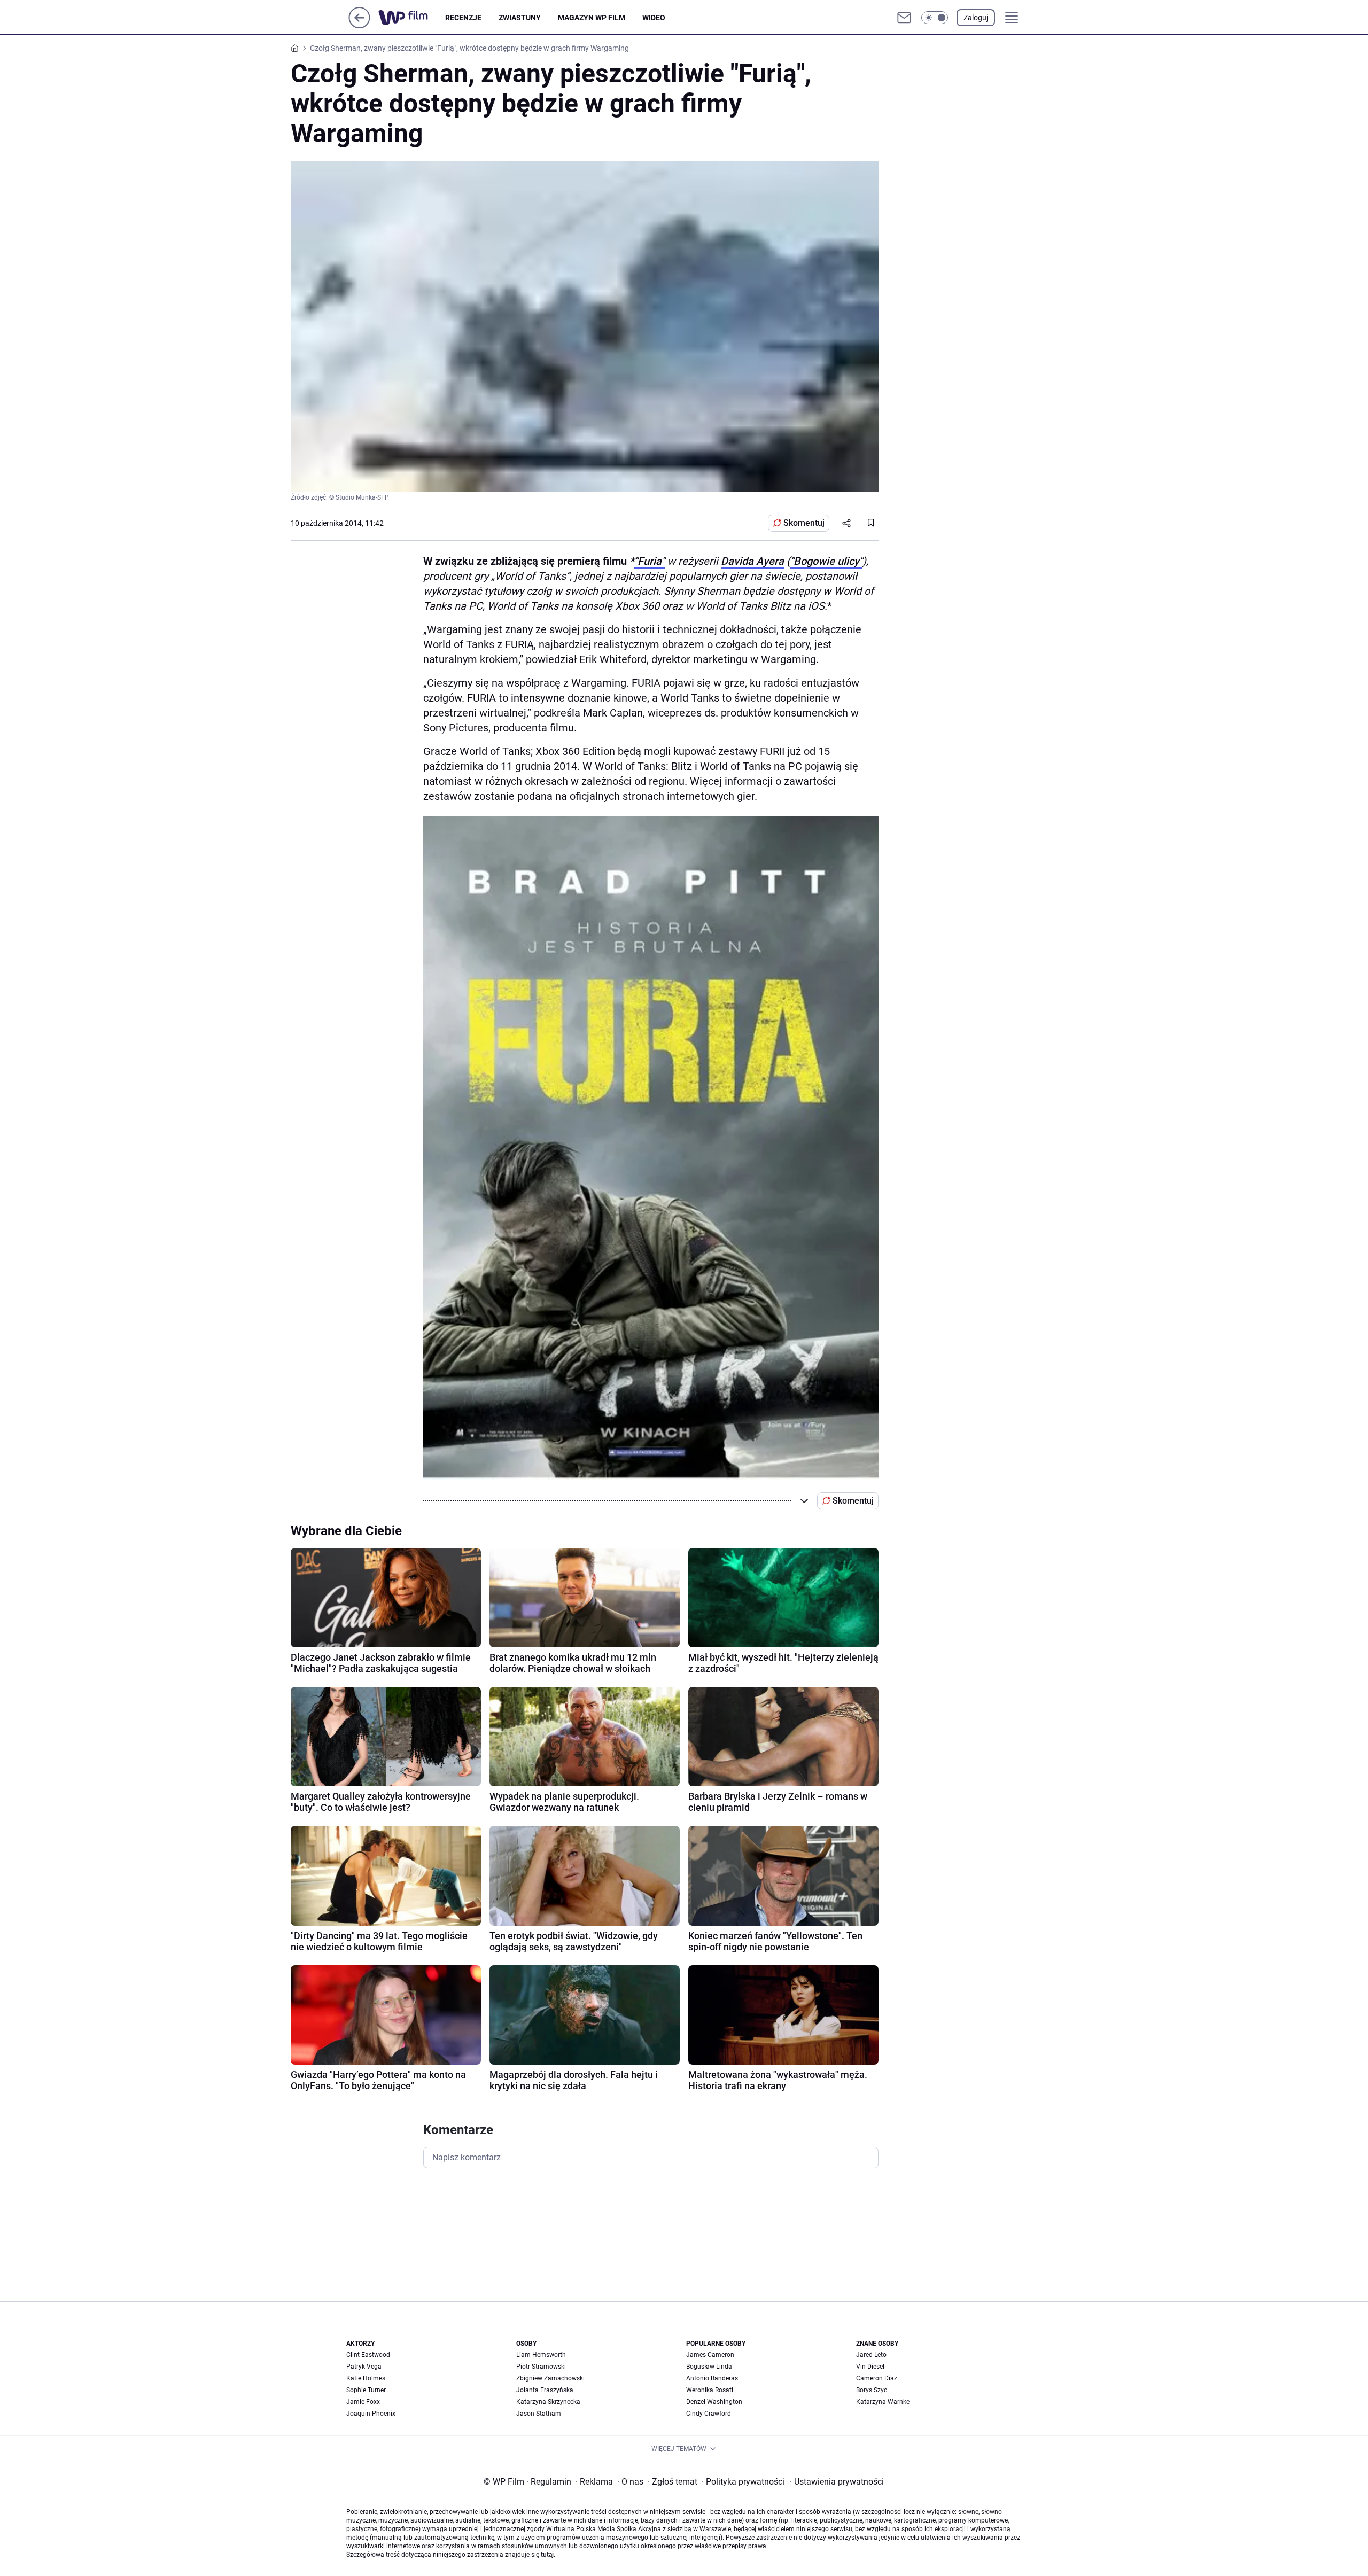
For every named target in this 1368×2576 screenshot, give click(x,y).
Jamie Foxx (363, 2402)
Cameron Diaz (877, 2378)
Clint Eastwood (368, 2355)
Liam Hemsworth (541, 2355)
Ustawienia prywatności (837, 2482)
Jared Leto (871, 2355)
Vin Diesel (870, 2367)
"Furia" (650, 561)
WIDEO (654, 18)
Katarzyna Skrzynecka (548, 2402)
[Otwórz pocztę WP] (904, 18)
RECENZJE (463, 18)
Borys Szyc (872, 2390)
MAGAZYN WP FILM (592, 18)
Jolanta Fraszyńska (545, 2390)
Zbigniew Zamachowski (550, 2378)
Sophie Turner (366, 2390)
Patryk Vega (364, 2367)
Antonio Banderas (712, 2378)
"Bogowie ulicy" (826, 561)
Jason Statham (539, 2414)
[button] (935, 18)
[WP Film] (412, 18)
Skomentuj (804, 523)
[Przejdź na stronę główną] (359, 25)
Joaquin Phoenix (371, 2414)
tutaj (547, 2555)
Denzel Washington (714, 2402)
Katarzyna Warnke (883, 2402)
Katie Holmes (366, 2378)
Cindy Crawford (709, 2414)
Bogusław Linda (709, 2367)
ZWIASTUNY (520, 18)
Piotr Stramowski (541, 2367)
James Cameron (710, 2355)
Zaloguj (976, 18)
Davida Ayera (752, 561)
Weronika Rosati (710, 2390)
